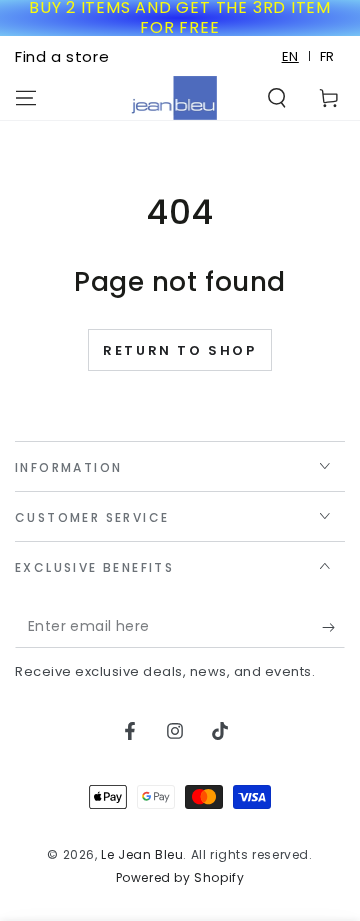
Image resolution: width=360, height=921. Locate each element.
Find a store (62, 56)
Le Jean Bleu (142, 854)
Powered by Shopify (180, 878)
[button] (277, 98)
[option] (327, 56)
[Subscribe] (333, 628)
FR (327, 56)
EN (290, 56)
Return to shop (179, 350)
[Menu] (26, 98)
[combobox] (291, 56)
